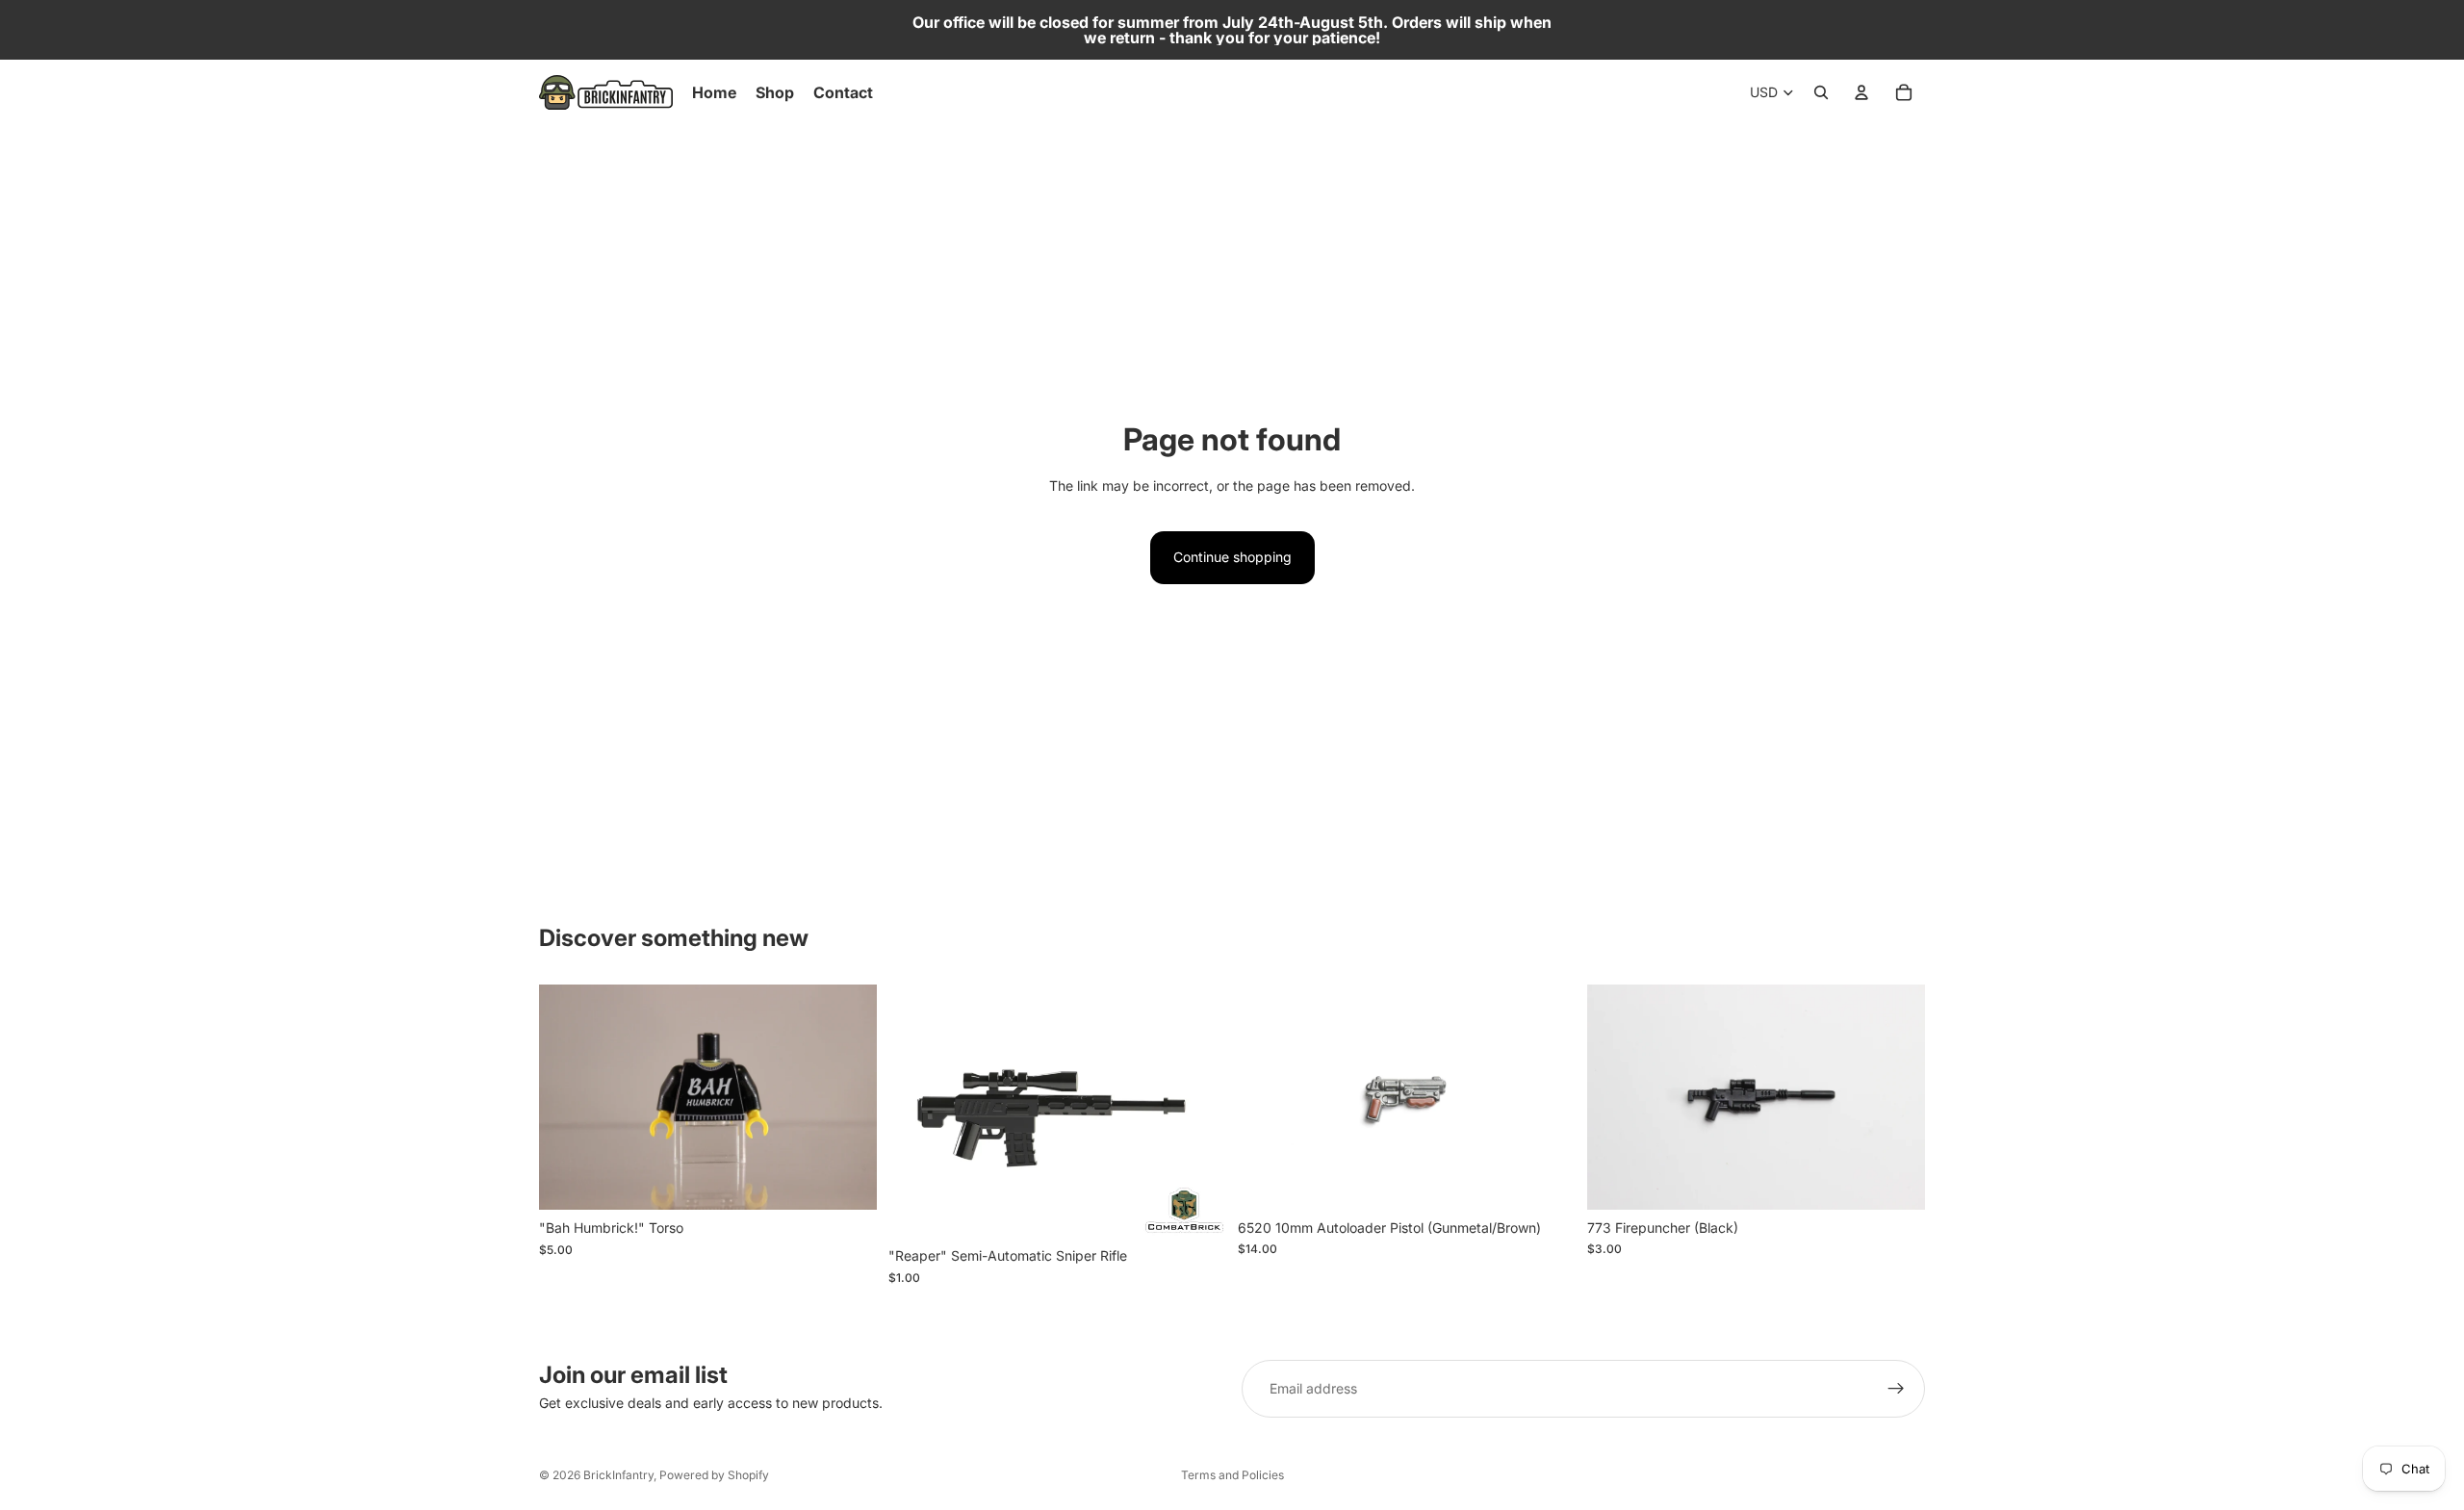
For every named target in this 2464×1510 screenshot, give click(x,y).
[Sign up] (1896, 1389)
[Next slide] (1547, 1097)
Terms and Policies (1232, 1475)
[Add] (847, 1180)
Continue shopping (1232, 557)
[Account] (1861, 92)
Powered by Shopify (714, 1475)
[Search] (1821, 92)
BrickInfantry (618, 1475)
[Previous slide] (1267, 1097)
